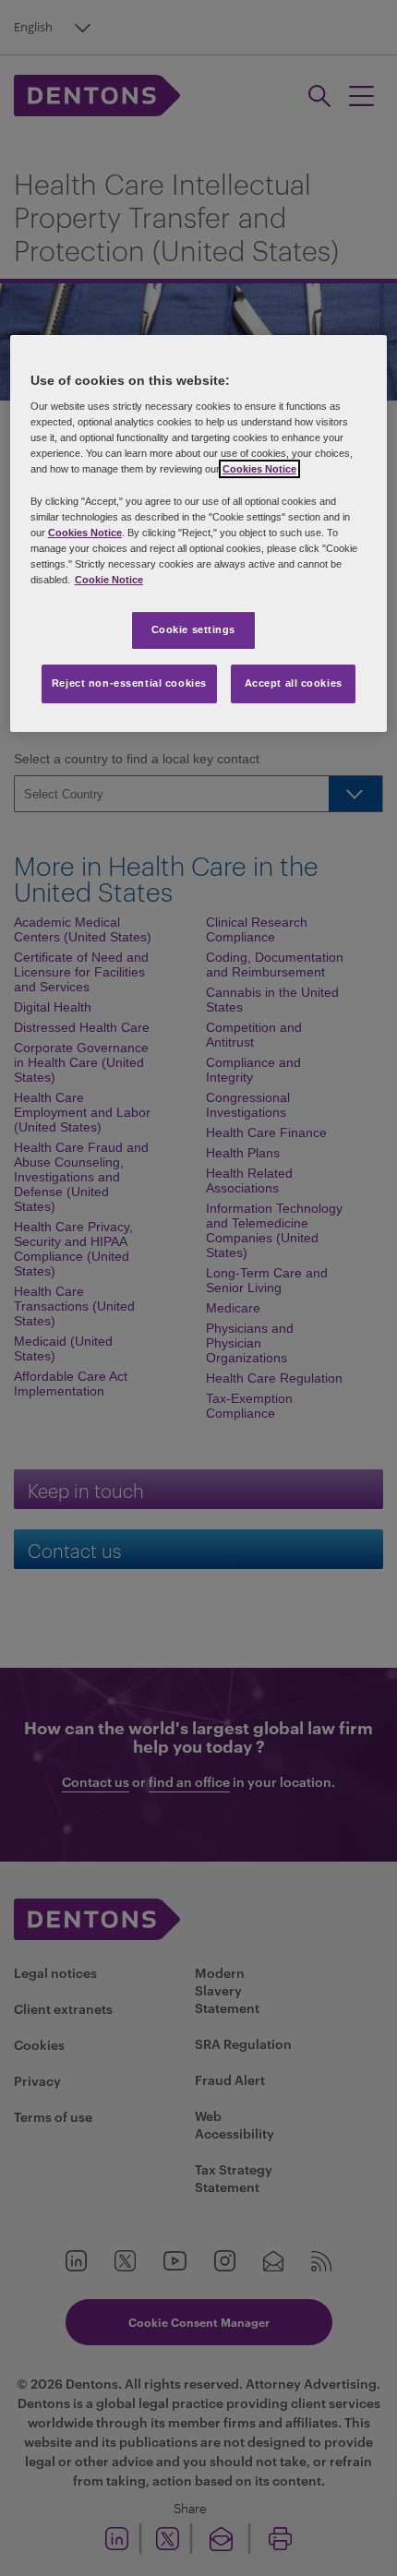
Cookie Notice (109, 580)
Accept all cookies (294, 683)
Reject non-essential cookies (129, 683)
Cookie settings (194, 629)
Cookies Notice (259, 470)
